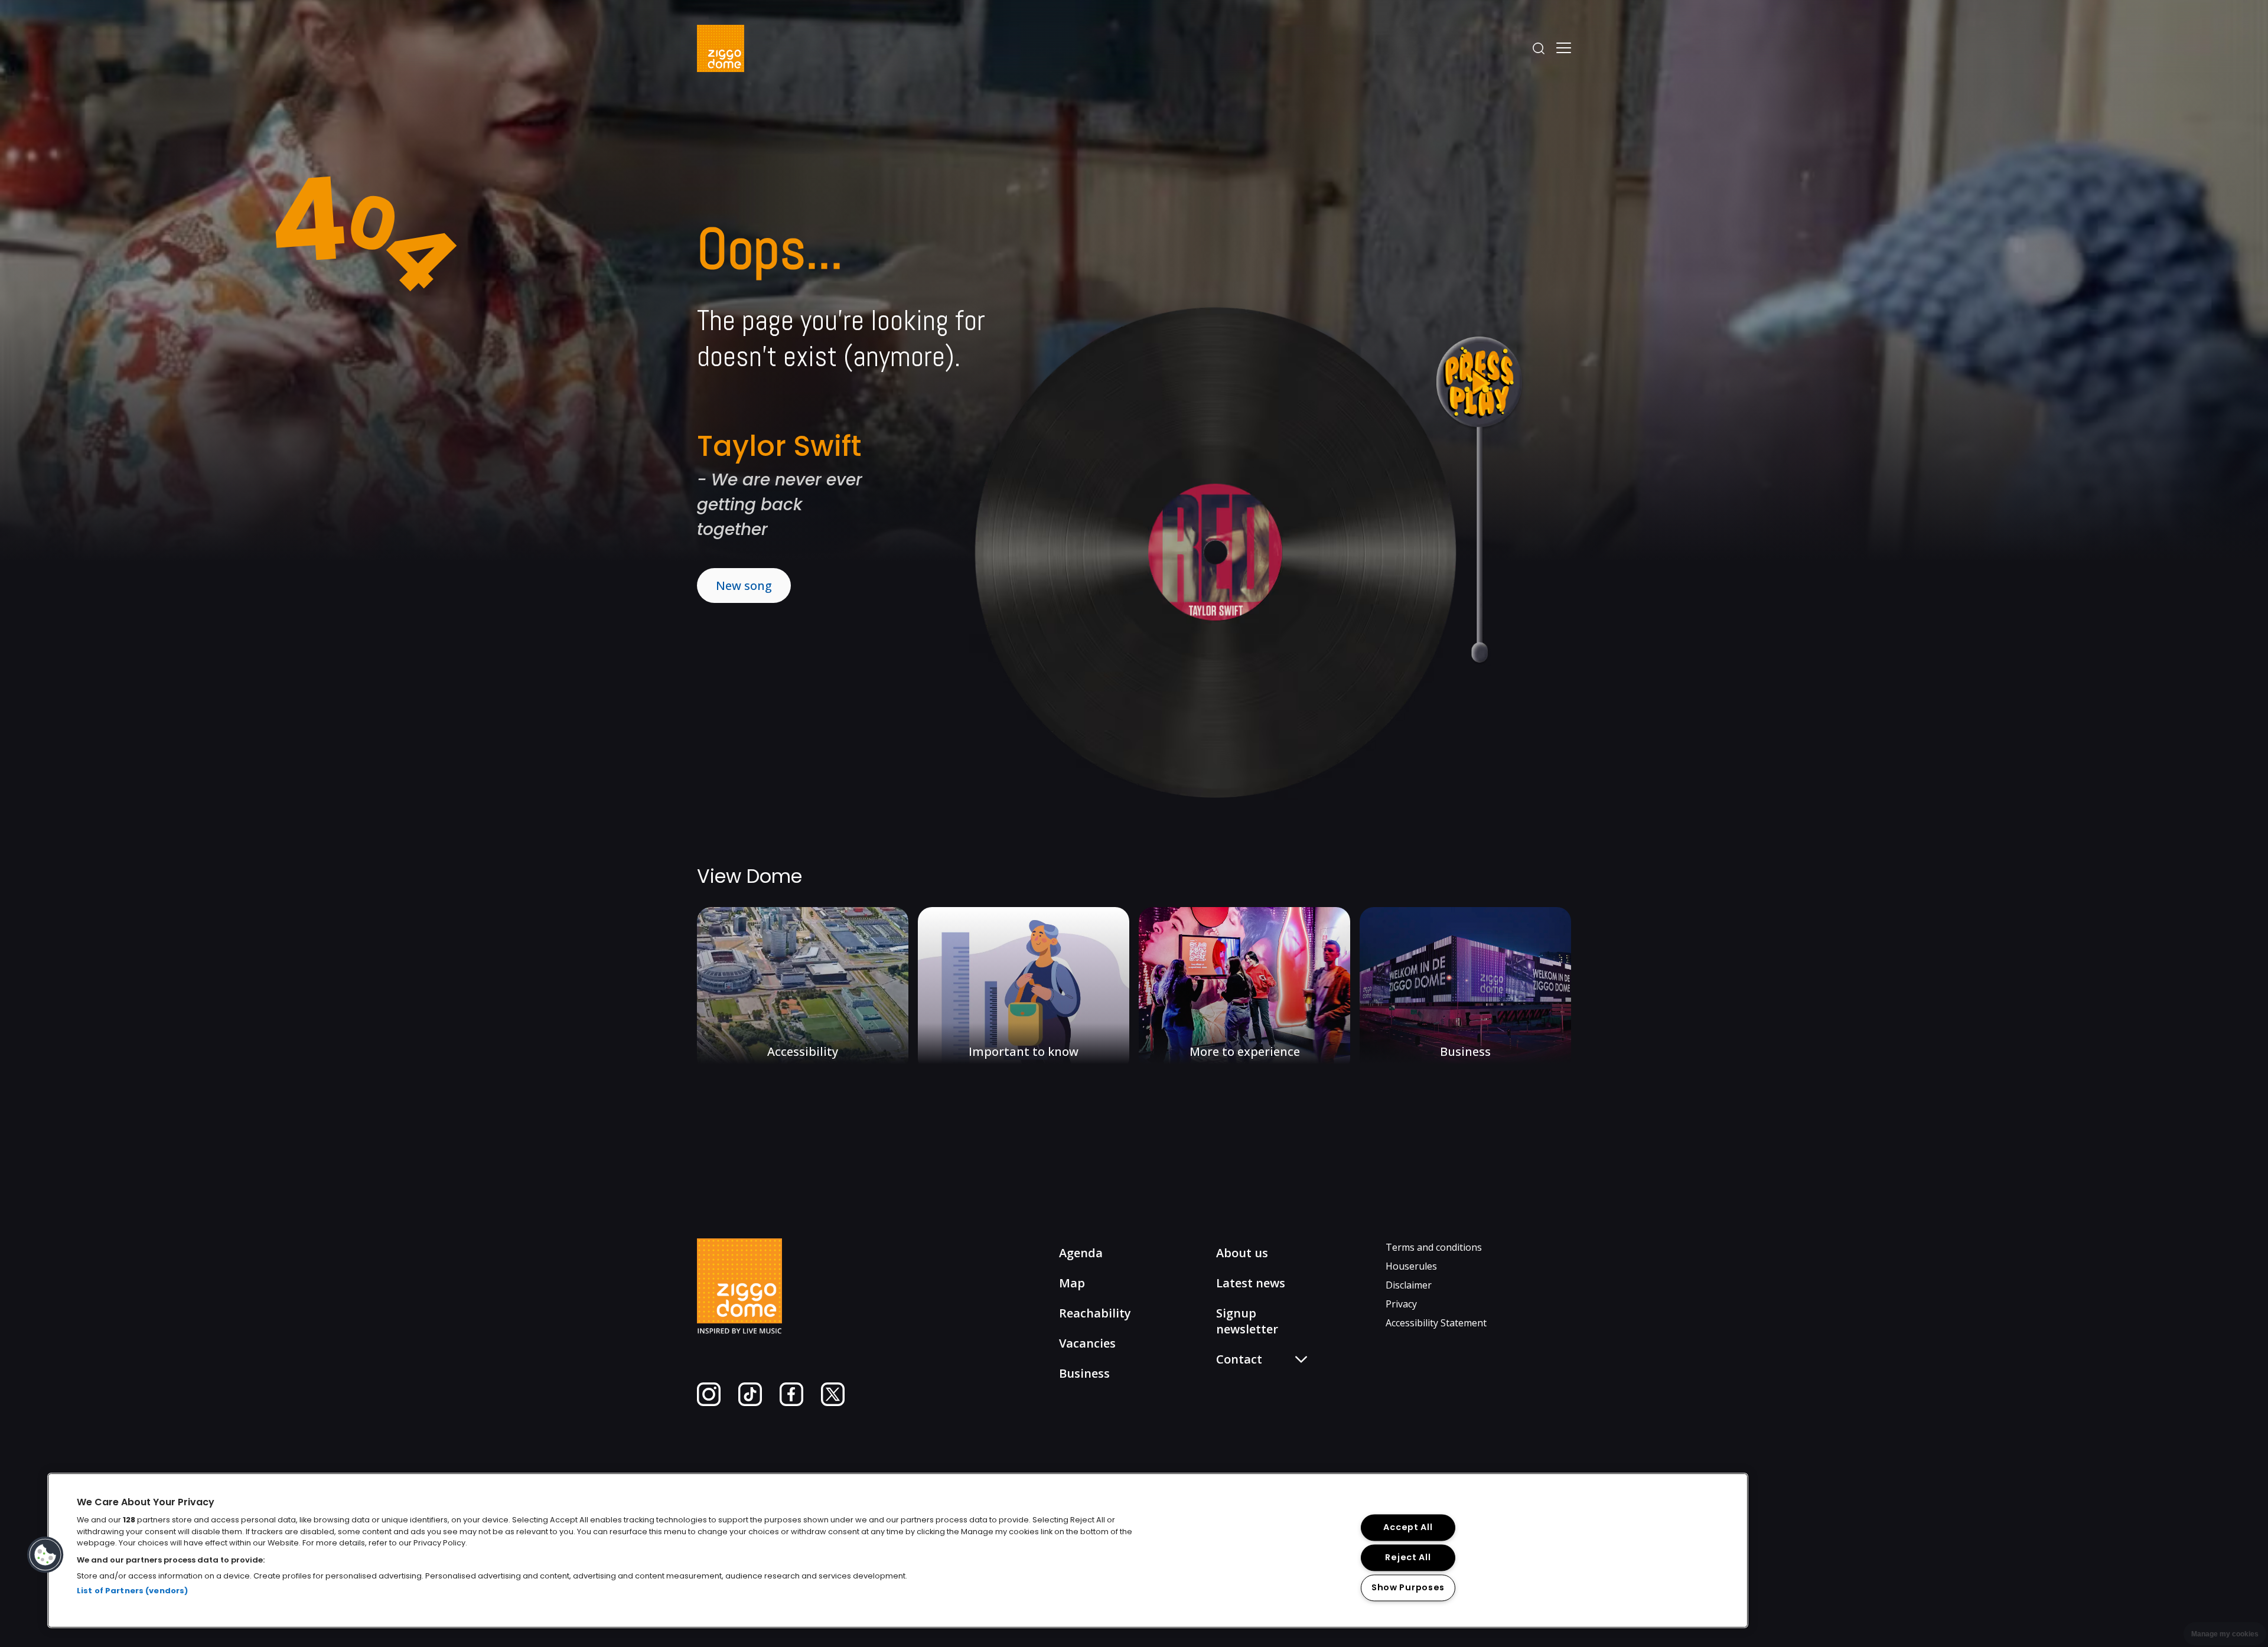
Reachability (1095, 1313)
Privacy (1401, 1304)
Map (1072, 1283)
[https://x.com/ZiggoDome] (833, 1403)
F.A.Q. (1238, 1383)
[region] (898, 1550)
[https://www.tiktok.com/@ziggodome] (750, 1403)
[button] (45, 1555)
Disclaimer (1409, 1285)
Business (1084, 1373)
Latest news (1251, 1283)
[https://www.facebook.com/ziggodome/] (791, 1403)
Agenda (1081, 1253)
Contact (1244, 1400)
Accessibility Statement (1436, 1323)
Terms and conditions (1434, 1247)
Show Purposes (1408, 1588)
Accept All (1408, 1528)
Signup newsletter (1247, 1321)
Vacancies (1087, 1343)
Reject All (1408, 1558)
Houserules (1411, 1266)
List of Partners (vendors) (132, 1591)
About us (1242, 1253)
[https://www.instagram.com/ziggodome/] (709, 1403)
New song (744, 586)
